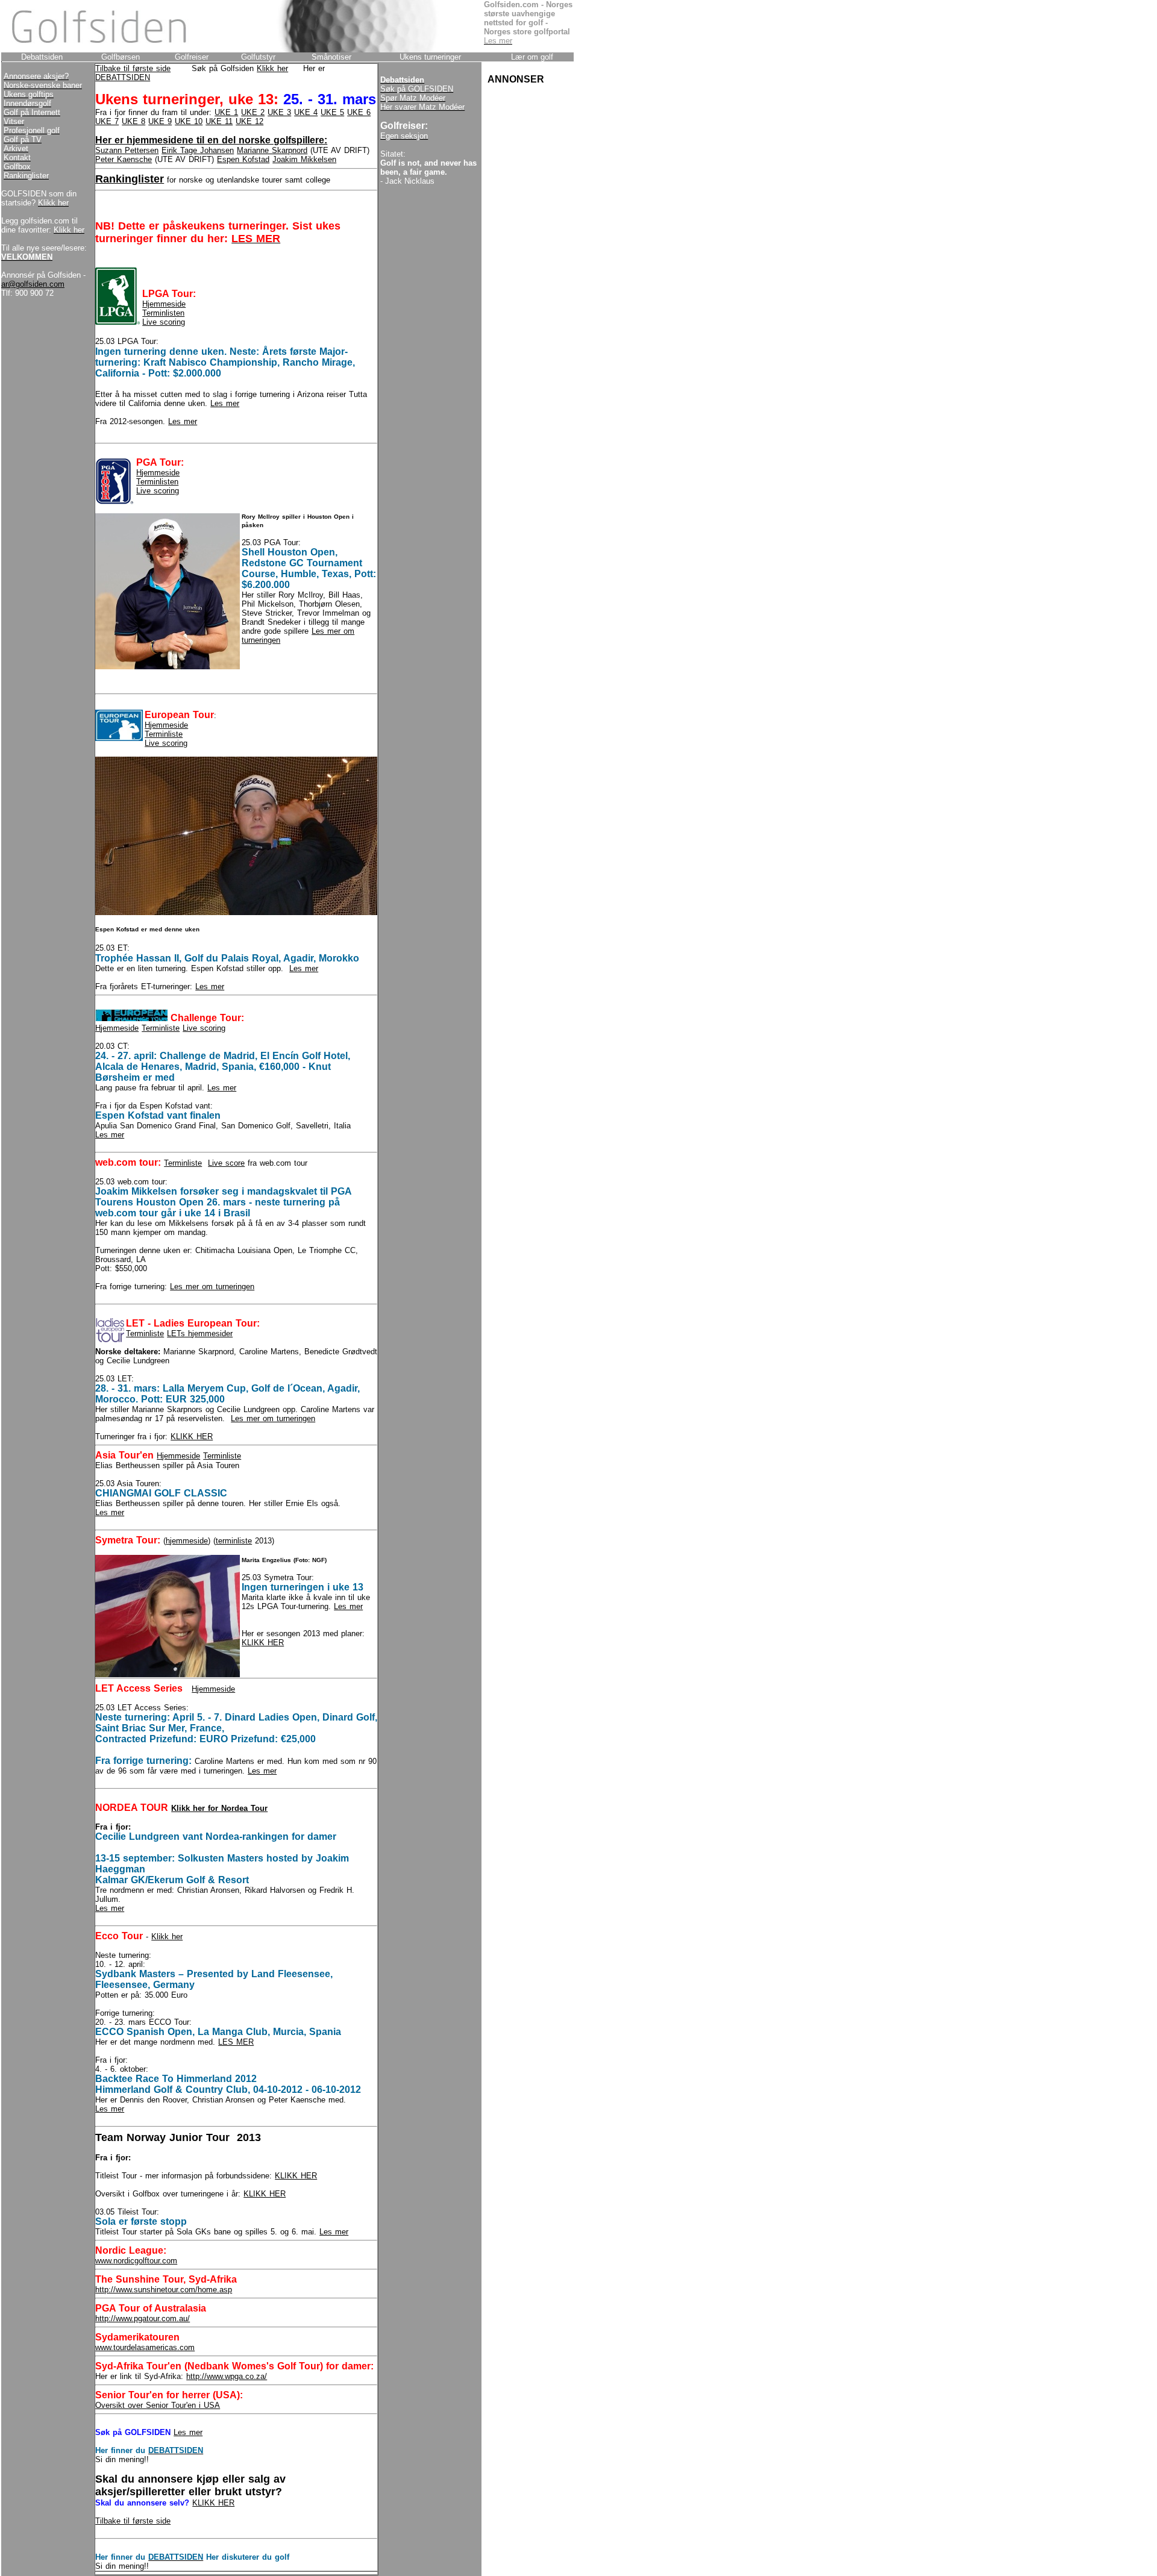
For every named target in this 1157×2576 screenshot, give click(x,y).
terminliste (234, 1541)
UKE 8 (133, 121)
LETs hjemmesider (200, 1333)
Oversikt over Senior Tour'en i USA (158, 2405)
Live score (226, 1163)
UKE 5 (332, 112)
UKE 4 (306, 112)
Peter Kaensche (124, 159)
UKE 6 (359, 112)
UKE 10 (189, 121)
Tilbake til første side (133, 68)
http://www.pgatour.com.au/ (143, 2318)
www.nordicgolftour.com (136, 2261)
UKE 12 (249, 121)
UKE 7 (107, 121)
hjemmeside (187, 1541)
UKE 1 (226, 112)
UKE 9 (160, 121)
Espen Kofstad (243, 159)
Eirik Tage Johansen (198, 150)
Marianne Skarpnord (272, 150)
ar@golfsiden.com (33, 284)
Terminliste (164, 734)
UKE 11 (219, 121)
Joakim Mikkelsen (304, 159)
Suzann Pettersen (127, 150)
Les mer (225, 403)
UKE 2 (253, 112)
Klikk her (272, 68)
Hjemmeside (164, 304)
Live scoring (164, 322)
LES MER (236, 2042)
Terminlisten (163, 313)
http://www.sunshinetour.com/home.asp (164, 2290)
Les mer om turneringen (212, 1286)
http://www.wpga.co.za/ (227, 2376)
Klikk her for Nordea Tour (219, 1808)
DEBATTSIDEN (123, 77)
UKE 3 (279, 112)
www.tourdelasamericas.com (145, 2347)
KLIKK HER (192, 1436)
